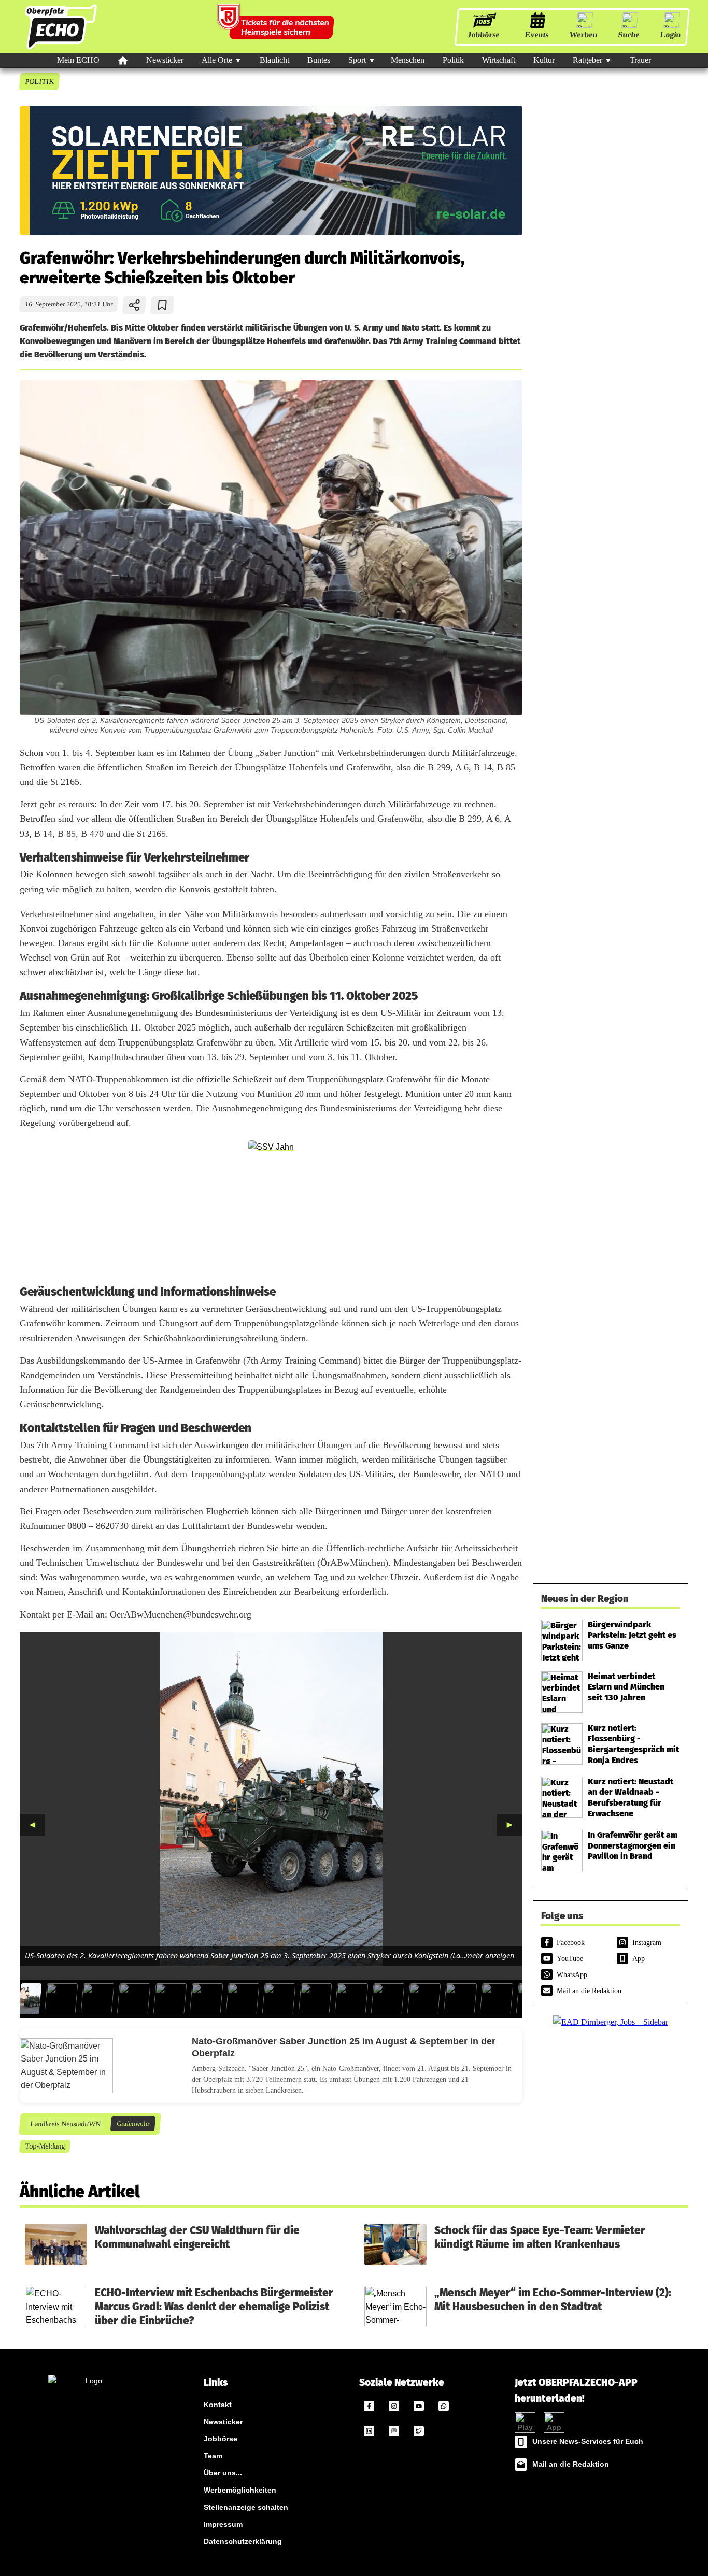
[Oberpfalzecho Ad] (277, 27)
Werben (583, 34)
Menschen (408, 60)
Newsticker (165, 60)
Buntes (319, 60)
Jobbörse (483, 34)
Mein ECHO (78, 60)
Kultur (544, 60)
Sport (357, 60)
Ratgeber (587, 60)
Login (670, 34)
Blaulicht (274, 60)
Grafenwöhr (133, 2124)
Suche (629, 34)
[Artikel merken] (162, 305)
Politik (453, 60)
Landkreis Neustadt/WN (65, 2124)
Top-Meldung (45, 2146)
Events (537, 34)
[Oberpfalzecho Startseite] (61, 49)
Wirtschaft (499, 60)
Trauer (640, 60)
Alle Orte (217, 60)
